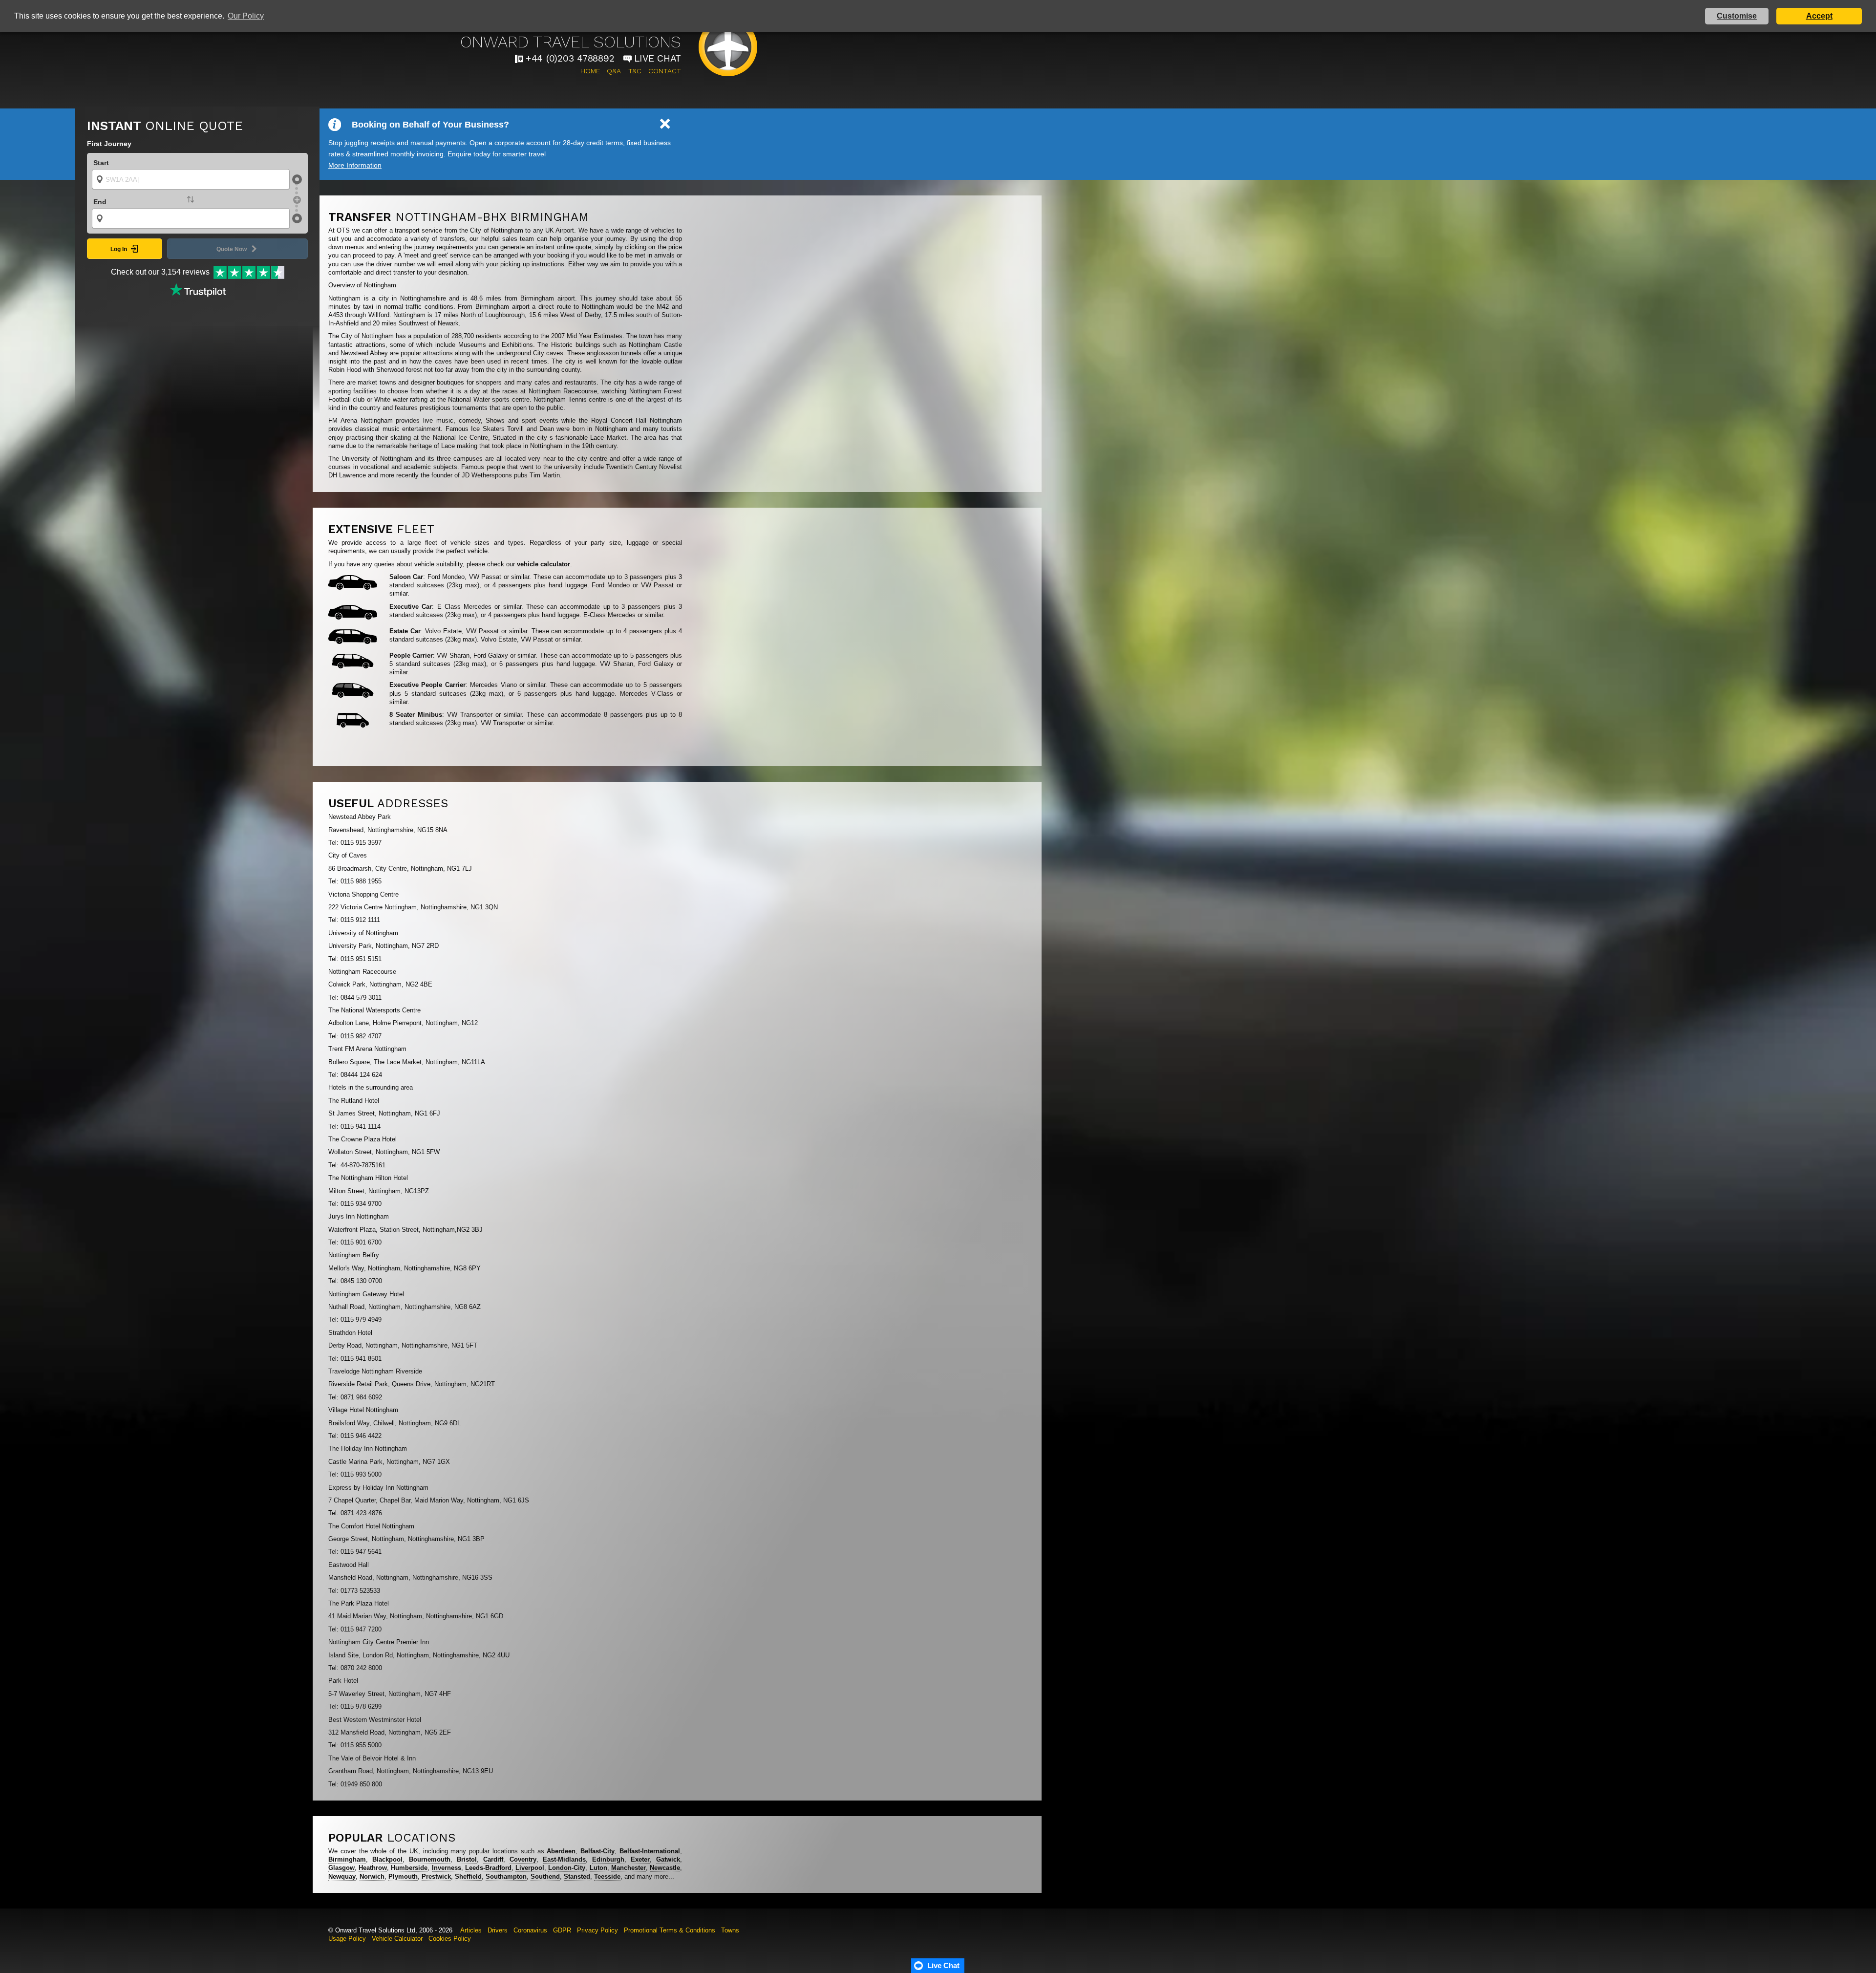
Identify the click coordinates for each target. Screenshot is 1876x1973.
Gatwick (668, 1859)
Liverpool (530, 1868)
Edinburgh (608, 1859)
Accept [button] (1819, 16)
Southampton (506, 1876)
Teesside (607, 1876)
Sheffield (468, 1876)
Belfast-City (597, 1851)
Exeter (640, 1859)
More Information (355, 165)
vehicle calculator (544, 564)
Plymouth (403, 1876)
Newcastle (665, 1868)
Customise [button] (1737, 16)
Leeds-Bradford (488, 1868)
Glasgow (341, 1868)
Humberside (409, 1868)
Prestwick (436, 1876)
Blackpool (387, 1859)
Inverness (447, 1868)
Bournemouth (430, 1859)
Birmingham (347, 1859)
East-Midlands (564, 1859)
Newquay (342, 1876)
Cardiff (493, 1859)
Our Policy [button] (246, 16)
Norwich (372, 1876)
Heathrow (373, 1868)
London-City (567, 1868)
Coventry (523, 1859)
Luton (598, 1868)
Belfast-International (650, 1851)
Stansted (577, 1876)
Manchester (629, 1868)
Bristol (467, 1859)
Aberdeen (561, 1851)
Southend (545, 1876)
